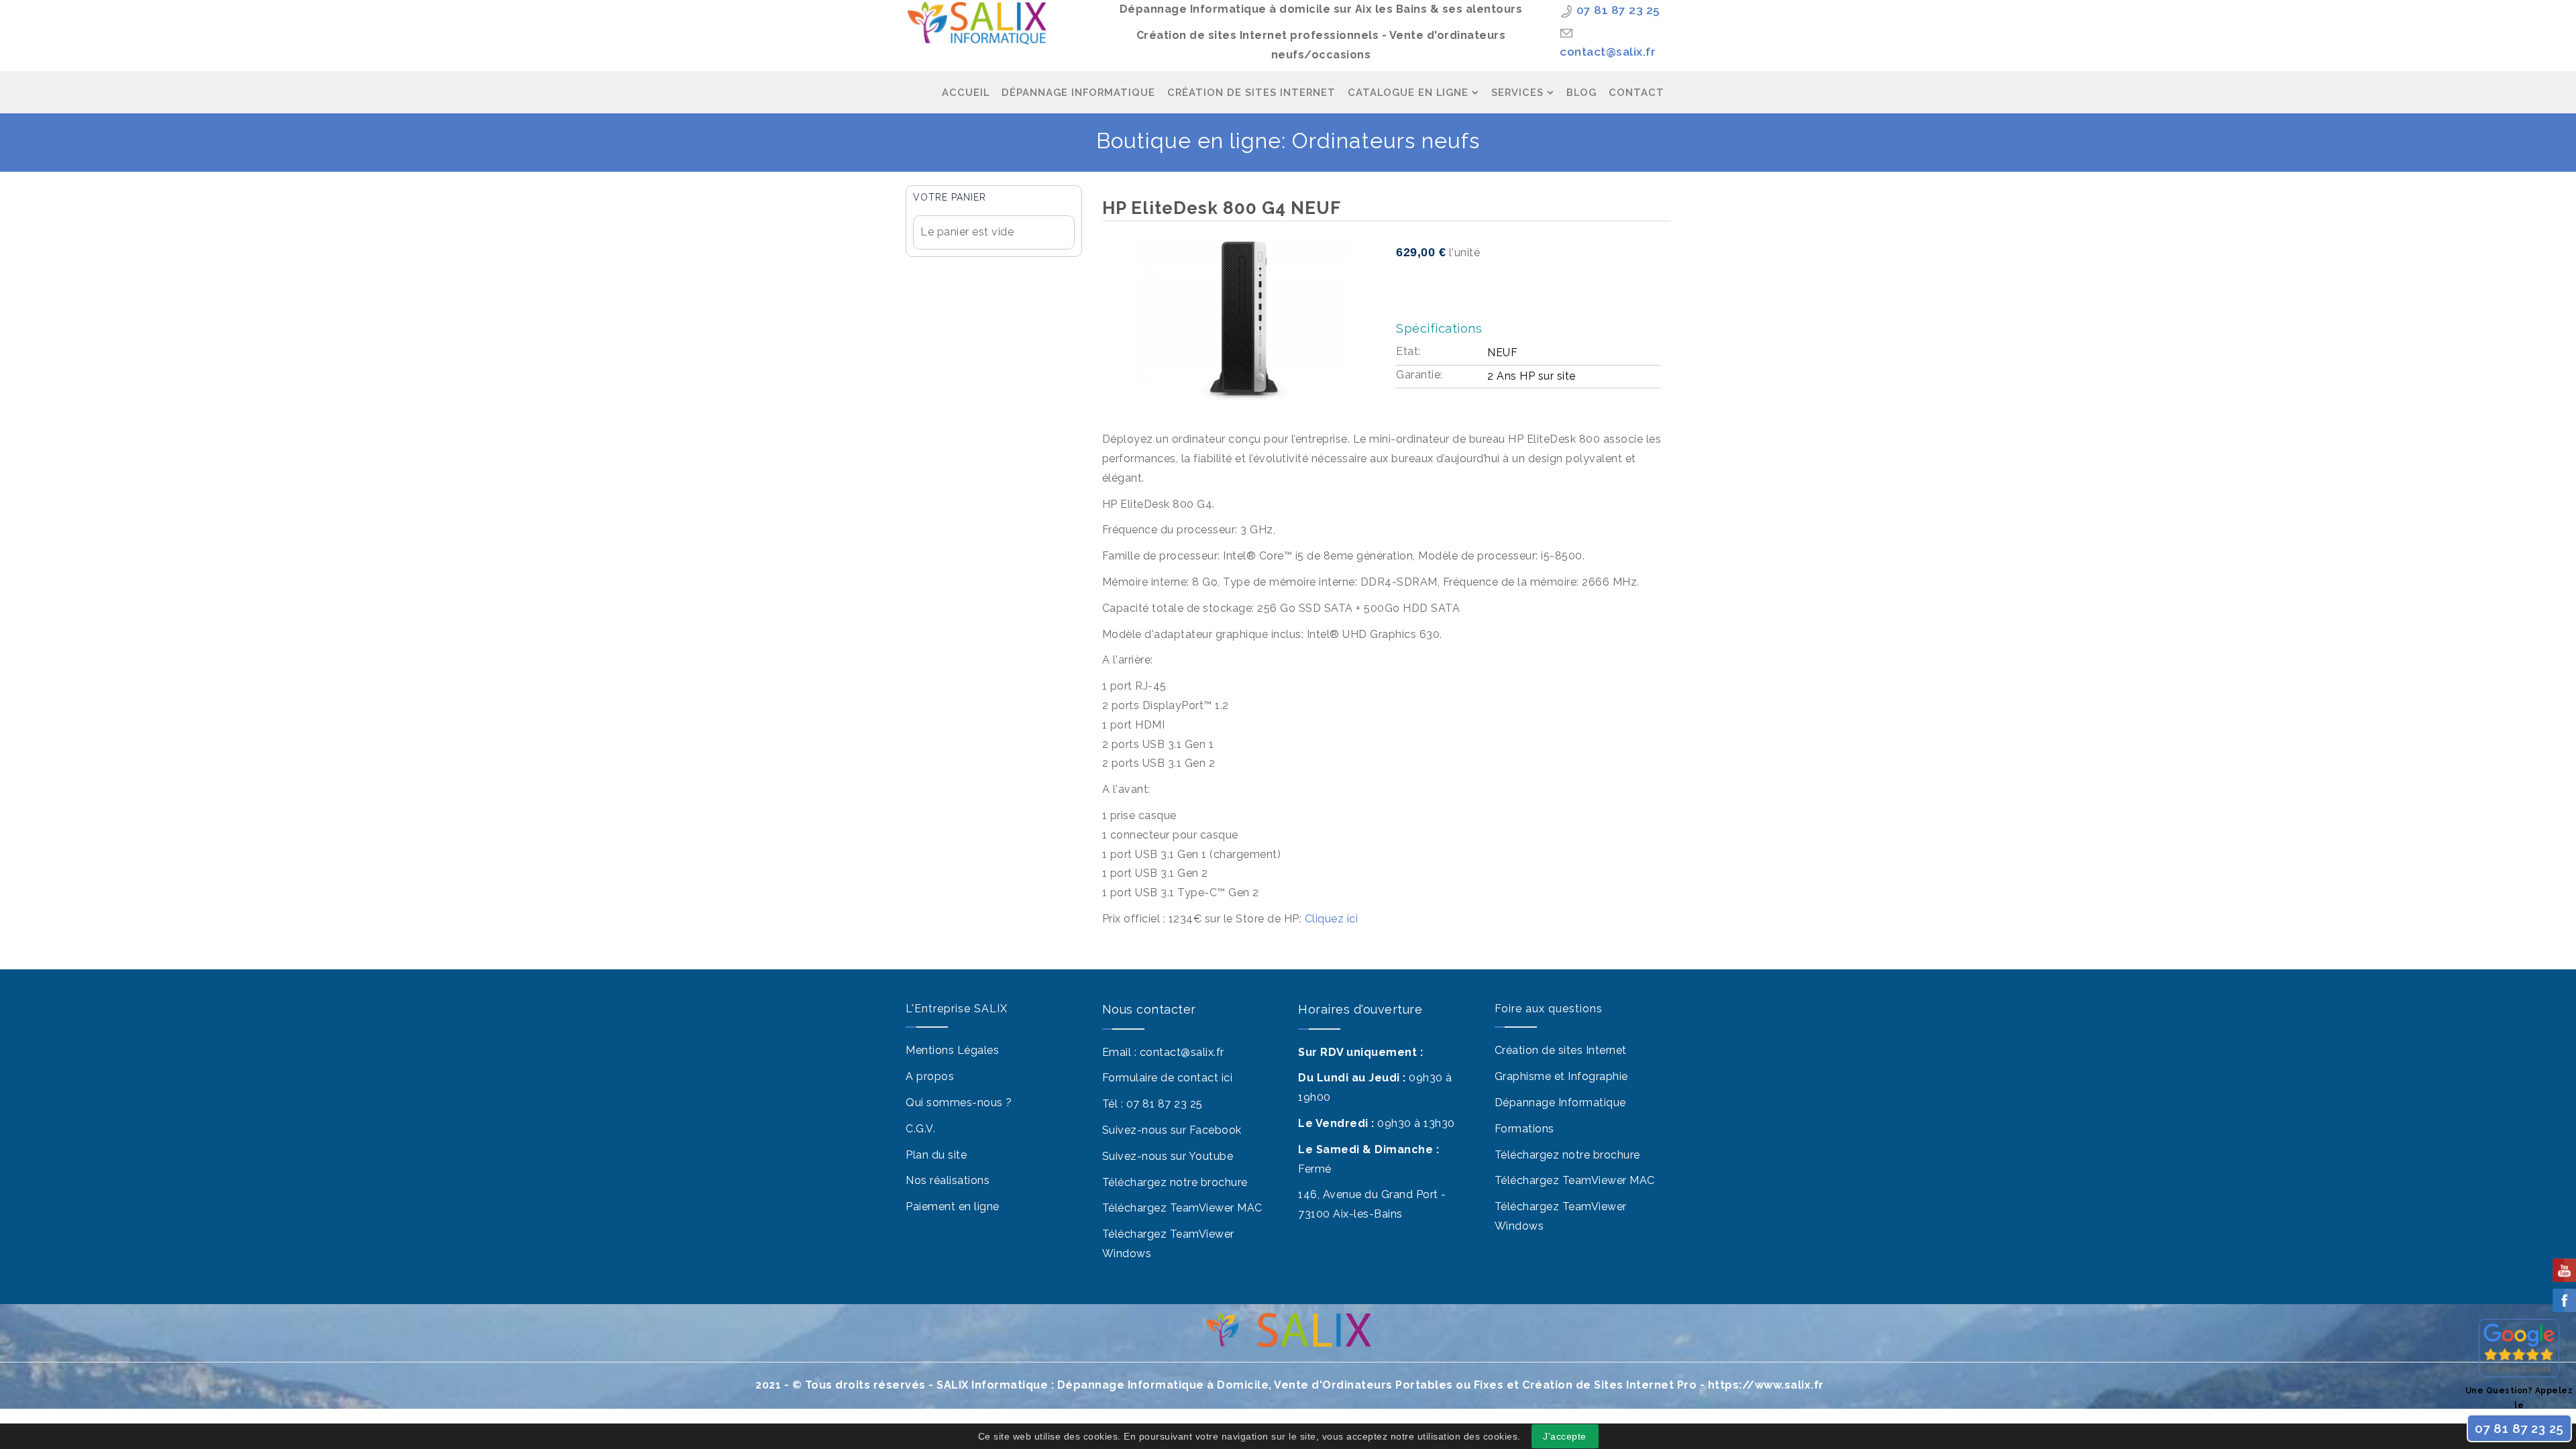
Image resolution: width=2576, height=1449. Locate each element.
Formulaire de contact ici (1168, 1078)
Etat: (1408, 351)
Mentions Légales (952, 1050)
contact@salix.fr (1608, 52)
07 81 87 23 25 (1618, 10)
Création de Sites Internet (1251, 92)
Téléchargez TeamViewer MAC (1182, 1208)
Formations (1524, 1129)
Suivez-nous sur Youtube (1168, 1156)
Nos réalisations (948, 1180)
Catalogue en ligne (1408, 92)
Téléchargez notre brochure (1175, 1182)
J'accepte (1565, 1436)
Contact (1636, 92)
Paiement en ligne (953, 1206)
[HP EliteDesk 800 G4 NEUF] (1244, 320)
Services (1517, 92)
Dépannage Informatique (1078, 92)
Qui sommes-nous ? (959, 1103)
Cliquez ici (1330, 919)
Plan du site (936, 1155)
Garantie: (1419, 375)
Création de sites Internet (1561, 1050)
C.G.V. (920, 1129)
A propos (930, 1076)
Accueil (966, 92)
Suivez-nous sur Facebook (1172, 1130)
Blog (1581, 92)
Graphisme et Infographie (1561, 1076)
